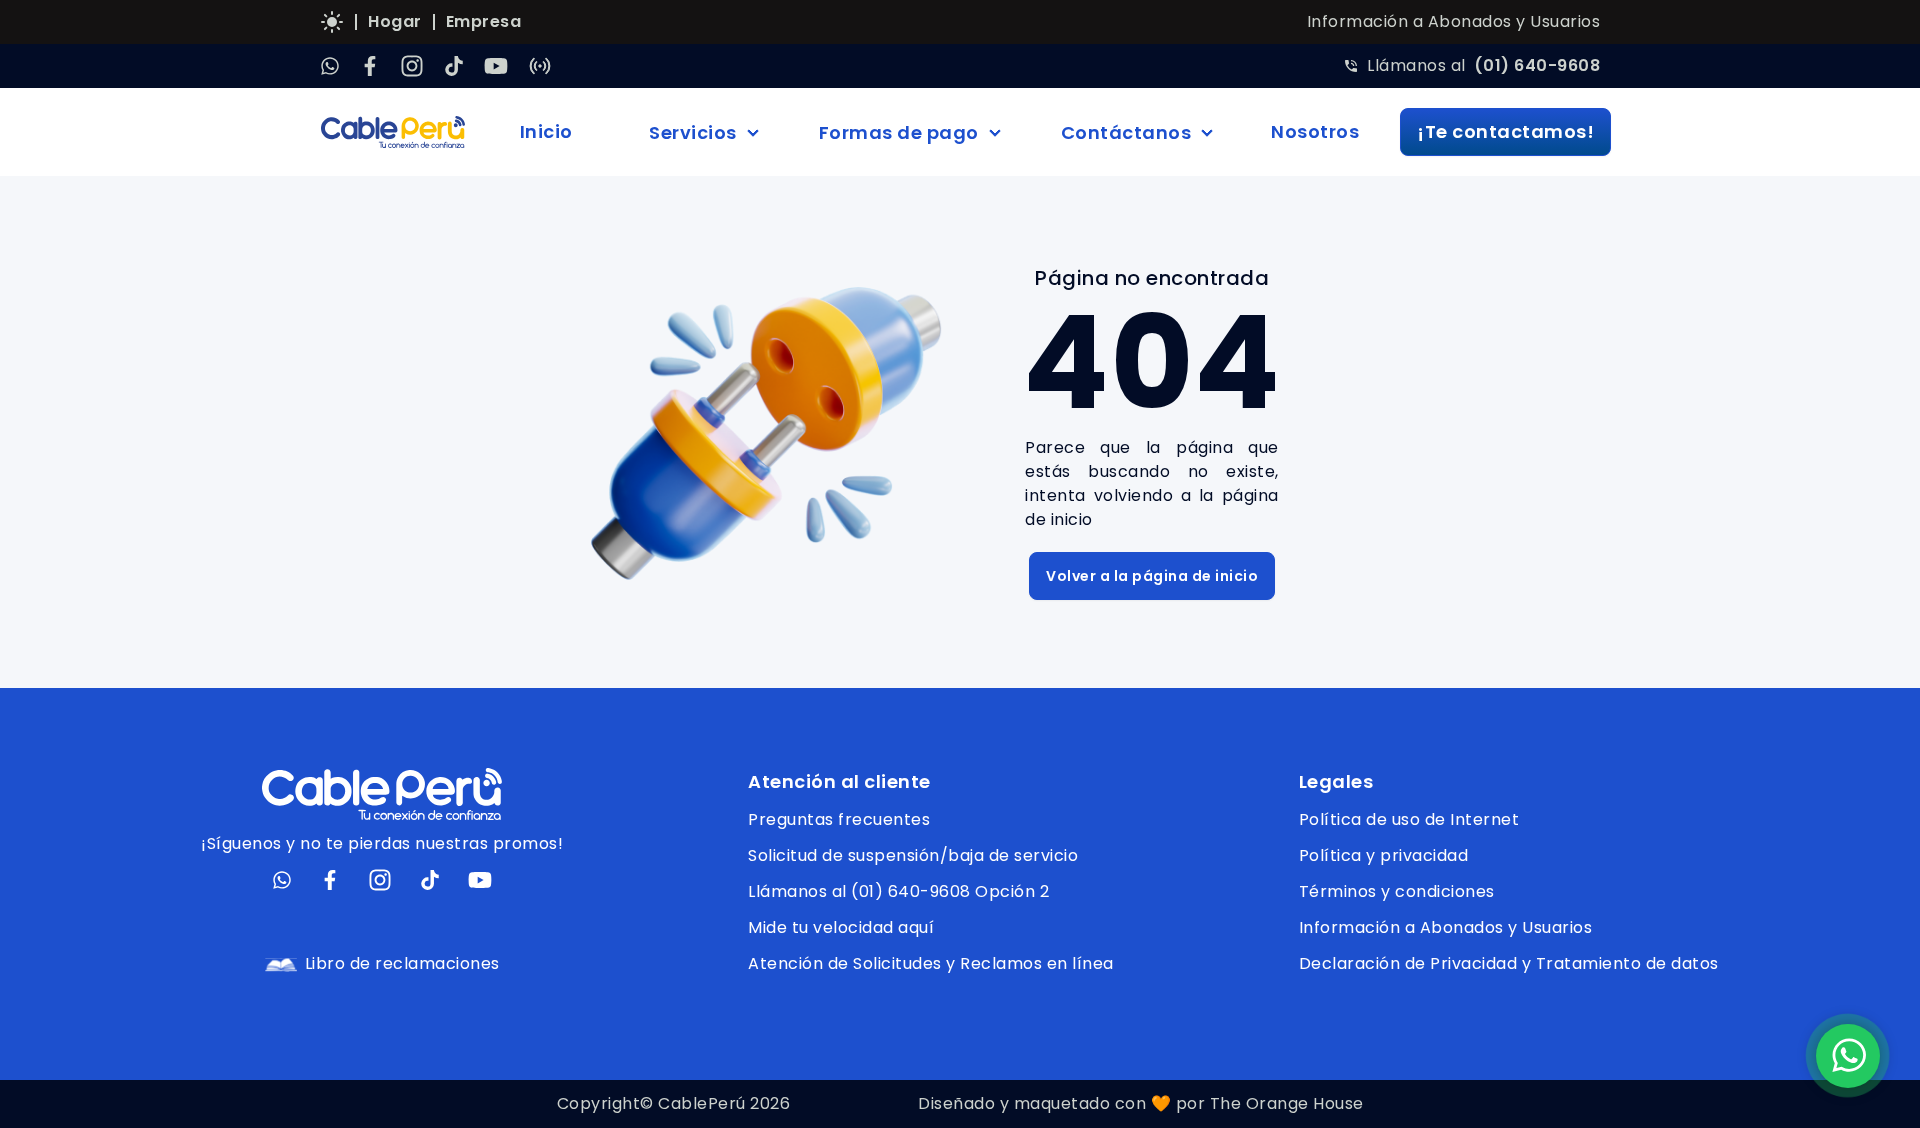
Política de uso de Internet (1409, 819)
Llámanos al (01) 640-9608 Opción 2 (898, 891)
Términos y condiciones (1397, 891)
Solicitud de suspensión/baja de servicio (913, 855)
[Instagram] (412, 66)
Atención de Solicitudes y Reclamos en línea (931, 963)
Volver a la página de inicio (1152, 576)
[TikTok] (454, 66)
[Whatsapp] (330, 66)
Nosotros (1315, 131)
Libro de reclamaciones (402, 963)
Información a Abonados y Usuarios (1454, 21)
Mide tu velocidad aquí (841, 927)
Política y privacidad (1384, 855)
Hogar (395, 21)
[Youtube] (496, 66)
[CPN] (540, 66)
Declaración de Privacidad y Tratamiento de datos (1509, 963)
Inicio (546, 131)
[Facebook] (370, 66)
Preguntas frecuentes (839, 819)
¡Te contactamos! (1505, 131)
